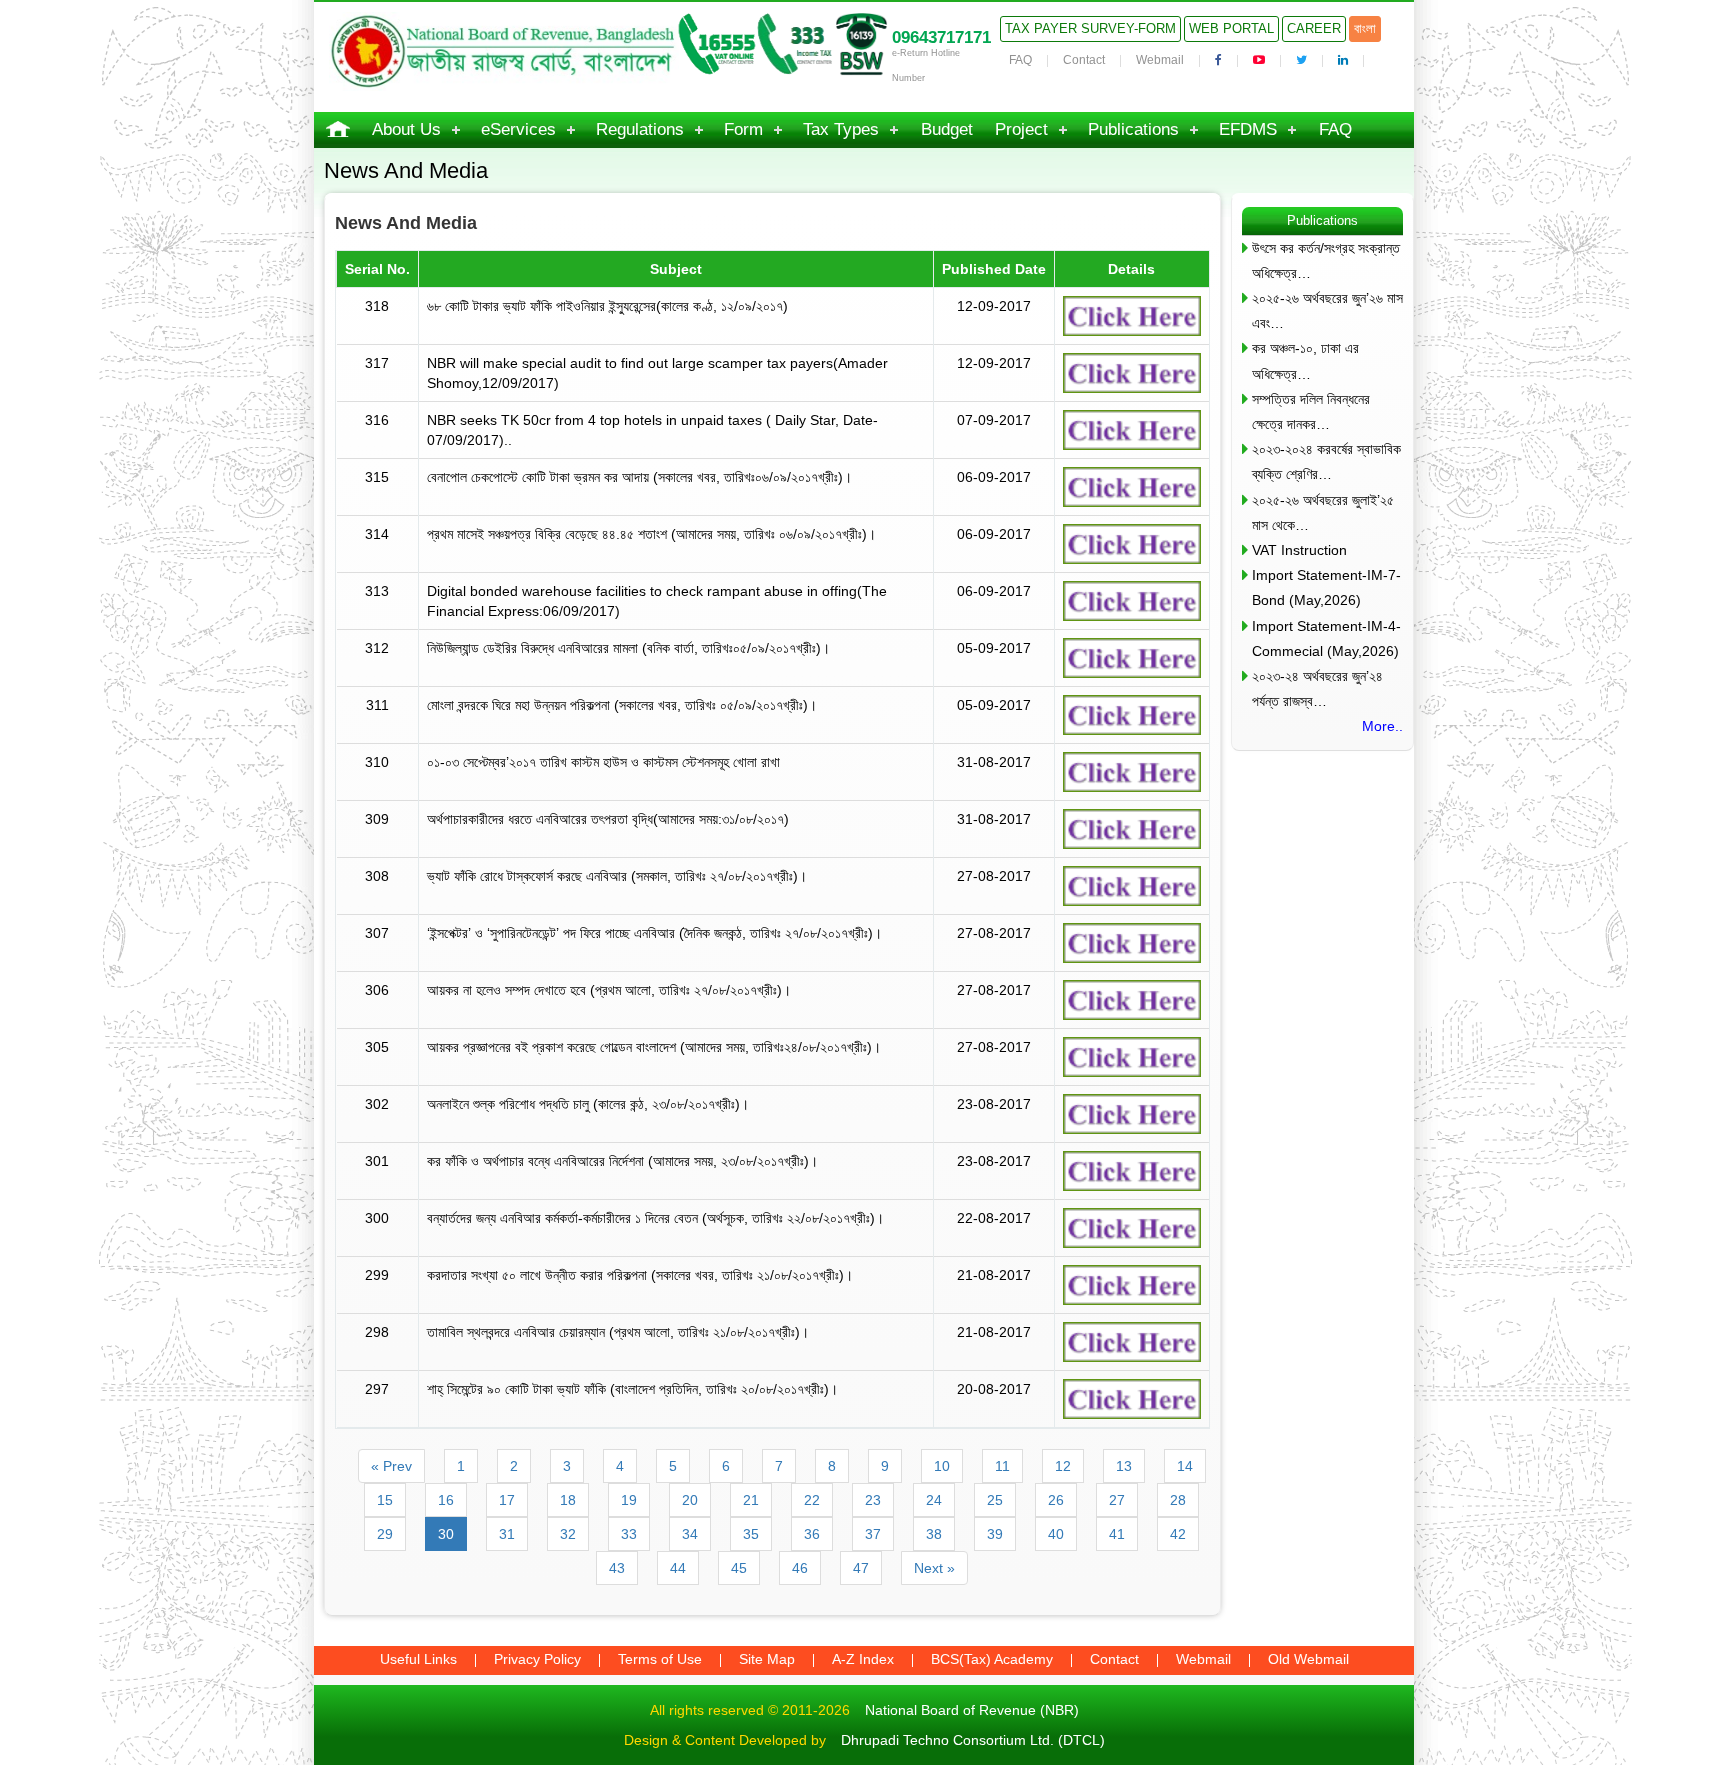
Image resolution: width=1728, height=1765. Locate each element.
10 (942, 1466)
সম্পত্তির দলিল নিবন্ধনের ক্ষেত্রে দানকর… (1311, 411)
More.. (1382, 726)
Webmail (1160, 60)
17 (507, 1500)
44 (678, 1568)
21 (751, 1500)
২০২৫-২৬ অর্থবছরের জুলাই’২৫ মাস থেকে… (1323, 512)
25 (995, 1500)
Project (1021, 129)
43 (617, 1568)
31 (507, 1534)
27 (1117, 1500)
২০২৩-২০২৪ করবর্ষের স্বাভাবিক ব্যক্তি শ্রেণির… (1326, 461)
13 (1124, 1466)
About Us (406, 129)
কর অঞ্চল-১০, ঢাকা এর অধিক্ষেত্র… (1305, 360)
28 (1178, 1500)
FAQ (1020, 60)
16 (446, 1500)
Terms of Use (660, 1659)
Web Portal (1231, 28)
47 (861, 1568)
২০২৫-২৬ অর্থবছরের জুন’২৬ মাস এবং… (1327, 310)
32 (568, 1534)
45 (739, 1568)
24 (934, 1500)
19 (629, 1500)
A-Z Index (863, 1659)
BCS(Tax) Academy (992, 1659)
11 (1002, 1466)
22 (812, 1500)
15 (385, 1500)
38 (934, 1534)
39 (995, 1534)
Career (1314, 28)
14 (1185, 1466)
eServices (518, 129)
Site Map (767, 1659)
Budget (947, 129)
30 (446, 1534)
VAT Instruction (1299, 550)
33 (629, 1534)
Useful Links (418, 1659)
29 (385, 1534)
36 (812, 1534)
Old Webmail (1308, 1659)
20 (690, 1500)
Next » (934, 1568)
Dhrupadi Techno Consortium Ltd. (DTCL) (973, 1740)
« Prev (391, 1466)
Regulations (640, 129)
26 (1056, 1500)
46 (800, 1568)
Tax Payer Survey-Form (1090, 28)
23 (873, 1500)
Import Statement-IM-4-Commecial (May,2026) (1326, 638)
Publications (1133, 129)
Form (743, 129)
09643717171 (941, 37)
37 (873, 1534)
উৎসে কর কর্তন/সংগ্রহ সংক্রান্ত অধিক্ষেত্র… (1326, 260)
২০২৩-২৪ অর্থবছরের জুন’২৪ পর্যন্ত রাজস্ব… (1317, 688)
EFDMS (1248, 129)
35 (751, 1534)
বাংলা (1365, 28)
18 (568, 1500)
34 (690, 1534)
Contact (1084, 60)
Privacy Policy (537, 1659)
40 (1056, 1534)
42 (1178, 1534)
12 (1063, 1466)
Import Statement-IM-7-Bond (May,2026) (1326, 587)
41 (1117, 1534)
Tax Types (841, 129)
